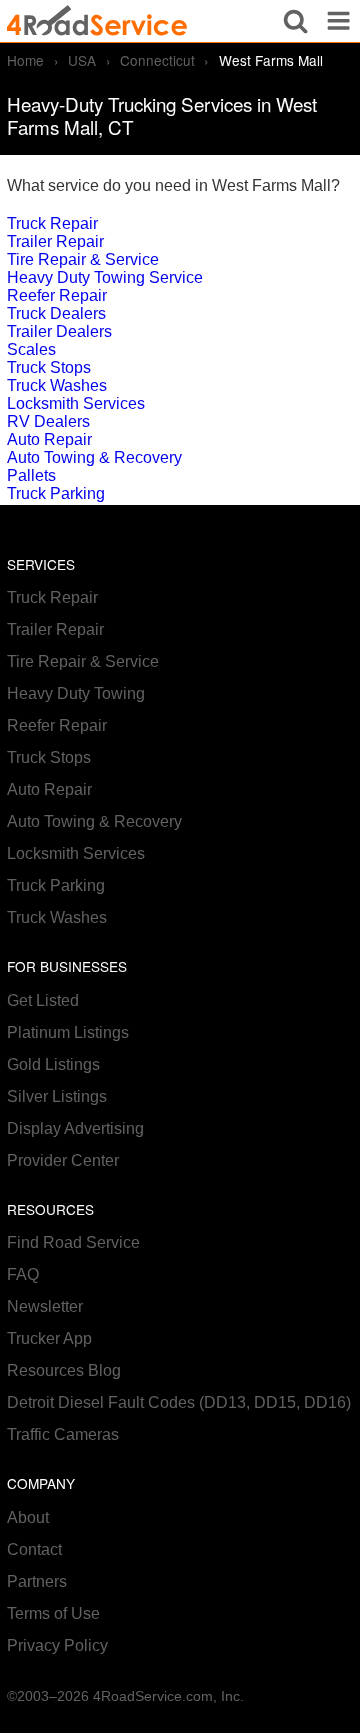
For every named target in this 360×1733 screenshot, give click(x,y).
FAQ (23, 1274)
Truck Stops (49, 367)
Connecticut (157, 60)
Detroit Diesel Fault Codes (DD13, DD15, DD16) (179, 1402)
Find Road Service (73, 1242)
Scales (31, 349)
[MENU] (338, 21)
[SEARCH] (295, 21)
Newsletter (45, 1306)
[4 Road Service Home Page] (97, 21)
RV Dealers (48, 421)
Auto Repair (49, 439)
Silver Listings (57, 1096)
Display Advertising (75, 1128)
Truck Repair (52, 223)
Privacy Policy (57, 1645)
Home (25, 60)
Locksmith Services (76, 403)
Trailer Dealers (59, 331)
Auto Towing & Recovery (94, 457)
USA (82, 60)
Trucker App (49, 1338)
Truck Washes (57, 385)
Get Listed (43, 1000)
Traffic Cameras (63, 1434)
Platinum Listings (68, 1032)
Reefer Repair (57, 295)
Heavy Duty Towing (76, 693)
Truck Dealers (56, 313)
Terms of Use (53, 1613)
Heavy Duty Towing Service (105, 277)
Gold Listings (53, 1064)
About (28, 1517)
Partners (37, 1581)
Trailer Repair (55, 241)
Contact (34, 1549)
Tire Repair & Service (83, 259)
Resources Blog (64, 1370)
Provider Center (63, 1160)
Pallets (31, 475)
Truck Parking (56, 493)
